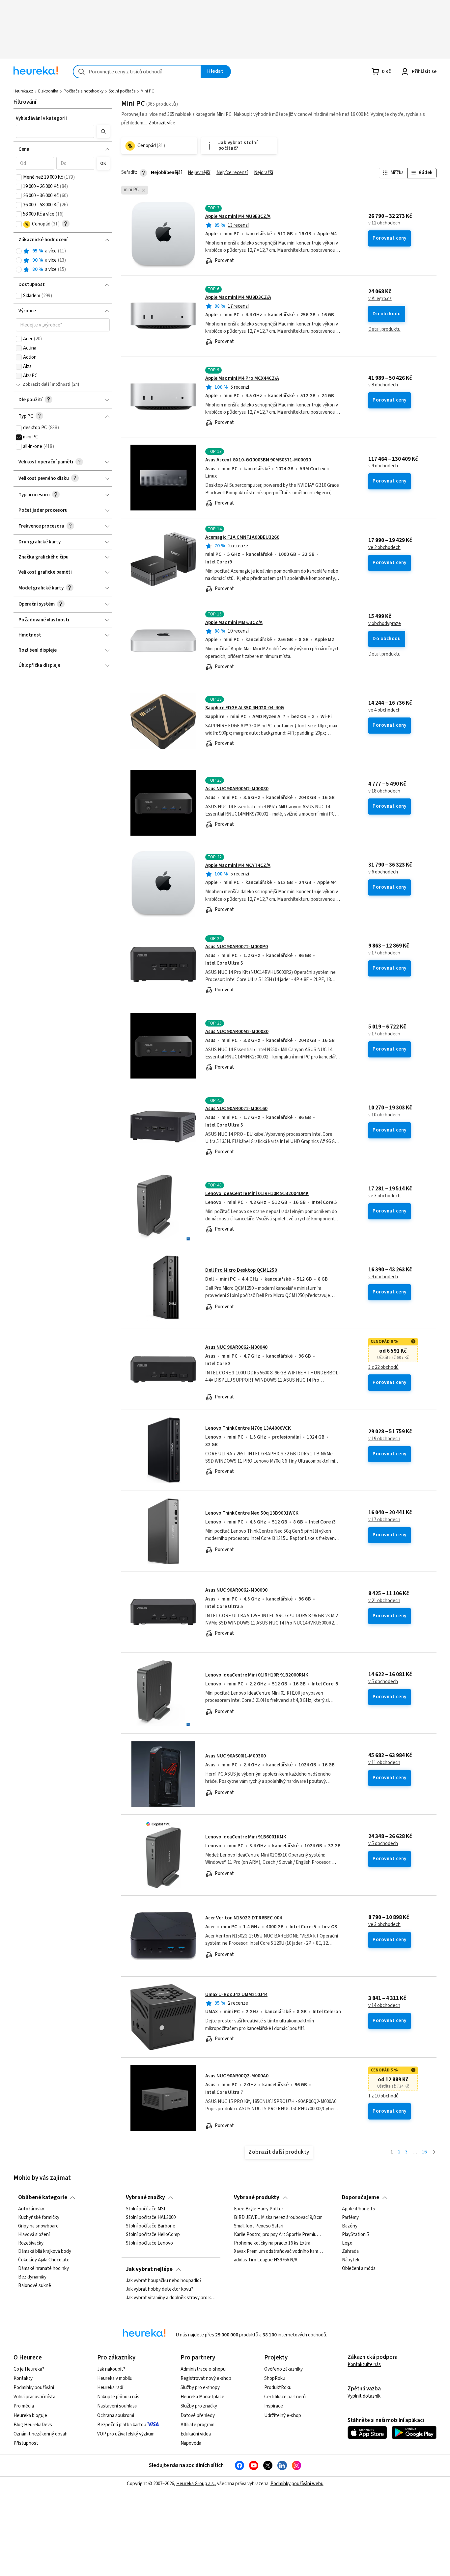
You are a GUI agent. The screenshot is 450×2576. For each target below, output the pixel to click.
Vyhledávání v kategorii (41, 118)
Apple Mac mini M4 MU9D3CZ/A (238, 297)
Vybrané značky (145, 2198)
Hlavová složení (34, 2235)
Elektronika (48, 91)
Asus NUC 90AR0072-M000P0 (237, 947)
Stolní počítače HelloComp (153, 2235)
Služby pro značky (199, 2406)
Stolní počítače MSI (145, 2209)
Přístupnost (26, 2443)
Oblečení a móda (359, 2269)
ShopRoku (275, 2378)
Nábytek (351, 2260)
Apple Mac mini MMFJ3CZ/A (234, 623)
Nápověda (191, 2443)
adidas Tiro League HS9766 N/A (266, 2260)
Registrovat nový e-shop (206, 2378)
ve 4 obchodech (384, 710)
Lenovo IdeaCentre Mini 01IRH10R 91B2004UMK (257, 1194)
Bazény (350, 2226)
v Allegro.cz (380, 299)
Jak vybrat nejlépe (149, 2269)
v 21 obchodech (384, 1601)
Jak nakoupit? (111, 2369)
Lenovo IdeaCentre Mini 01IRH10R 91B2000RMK (257, 1675)
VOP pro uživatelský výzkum (126, 2434)
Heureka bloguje (30, 2416)
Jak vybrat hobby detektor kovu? (159, 2289)
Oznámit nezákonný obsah (41, 2434)
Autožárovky (31, 2209)
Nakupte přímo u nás (118, 2397)
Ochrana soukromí (116, 2416)
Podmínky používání (34, 2388)
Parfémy (350, 2218)
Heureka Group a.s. (196, 2484)
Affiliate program (197, 2425)
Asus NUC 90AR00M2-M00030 (237, 1032)
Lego (347, 2243)
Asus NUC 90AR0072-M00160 (236, 1109)
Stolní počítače (122, 91)
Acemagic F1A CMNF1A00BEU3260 (242, 537)
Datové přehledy (198, 2416)
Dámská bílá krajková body (45, 2251)
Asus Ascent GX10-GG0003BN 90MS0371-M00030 (258, 460)
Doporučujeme (361, 2198)
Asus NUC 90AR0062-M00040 (236, 1347)
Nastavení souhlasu (117, 2406)
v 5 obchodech (383, 1682)
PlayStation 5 (355, 2235)
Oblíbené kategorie (43, 2198)
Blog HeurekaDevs (33, 2425)
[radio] (19, 251)
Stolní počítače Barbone (151, 2226)
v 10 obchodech (384, 1115)
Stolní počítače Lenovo (149, 2243)
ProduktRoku (278, 2388)
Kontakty (23, 2378)
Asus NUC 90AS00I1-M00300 (236, 1756)
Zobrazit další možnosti (47, 384)
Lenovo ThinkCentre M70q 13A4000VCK (248, 1428)
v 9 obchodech (383, 466)
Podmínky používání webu (297, 2484)
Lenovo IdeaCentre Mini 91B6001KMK (246, 1837)
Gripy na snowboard (38, 2226)
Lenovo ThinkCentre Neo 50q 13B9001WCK (252, 1513)
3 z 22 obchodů (383, 1367)
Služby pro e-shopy (200, 2388)
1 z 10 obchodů (383, 2096)
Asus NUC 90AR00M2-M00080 (237, 789)
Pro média (24, 2406)
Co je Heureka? (29, 2369)
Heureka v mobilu (115, 2378)
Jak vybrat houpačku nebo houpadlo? (164, 2281)
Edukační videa (196, 2434)
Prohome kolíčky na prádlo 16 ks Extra (272, 2243)
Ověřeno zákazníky (283, 2369)
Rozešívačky (31, 2243)
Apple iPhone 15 (358, 2209)
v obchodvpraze (385, 624)
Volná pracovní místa (34, 2397)
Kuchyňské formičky (39, 2218)
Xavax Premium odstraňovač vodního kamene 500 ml (279, 2251)
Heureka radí (110, 2388)
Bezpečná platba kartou (122, 2425)
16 (424, 2152)
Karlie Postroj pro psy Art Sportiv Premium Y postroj (279, 2235)
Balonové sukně (35, 2286)
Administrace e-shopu (203, 2369)
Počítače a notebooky (84, 91)
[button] (55, 131)
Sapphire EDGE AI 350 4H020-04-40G (245, 708)
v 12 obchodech (384, 223)
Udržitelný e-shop (283, 2416)
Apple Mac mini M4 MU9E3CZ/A (238, 216)
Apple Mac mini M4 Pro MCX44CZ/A (242, 378)
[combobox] (137, 72)
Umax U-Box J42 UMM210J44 (236, 1995)
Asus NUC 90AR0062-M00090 (236, 1590)
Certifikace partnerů (285, 2397)
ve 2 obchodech (384, 548)
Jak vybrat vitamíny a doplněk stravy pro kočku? (171, 2298)
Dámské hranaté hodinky (43, 2269)
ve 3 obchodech (384, 1196)
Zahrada (350, 2251)
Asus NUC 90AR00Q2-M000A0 (237, 2076)
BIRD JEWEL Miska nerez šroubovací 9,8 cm (278, 2218)
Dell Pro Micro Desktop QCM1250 (241, 1270)
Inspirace (274, 2406)
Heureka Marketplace (202, 2397)
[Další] (434, 2152)
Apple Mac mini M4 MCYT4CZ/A (238, 865)
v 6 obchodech (383, 872)
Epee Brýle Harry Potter (259, 2209)
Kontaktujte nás (364, 2365)
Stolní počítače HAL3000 (151, 2218)
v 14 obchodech (384, 2006)
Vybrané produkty (257, 2198)
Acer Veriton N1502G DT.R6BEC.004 (244, 1918)
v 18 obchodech (384, 791)
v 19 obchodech (384, 1439)
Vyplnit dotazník (364, 2396)
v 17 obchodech (384, 953)
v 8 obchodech (383, 385)
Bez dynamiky (32, 2277)
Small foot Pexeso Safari (259, 2226)
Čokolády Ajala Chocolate (44, 2260)
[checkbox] (19, 177)
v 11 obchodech (384, 1763)
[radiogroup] (63, 260)
